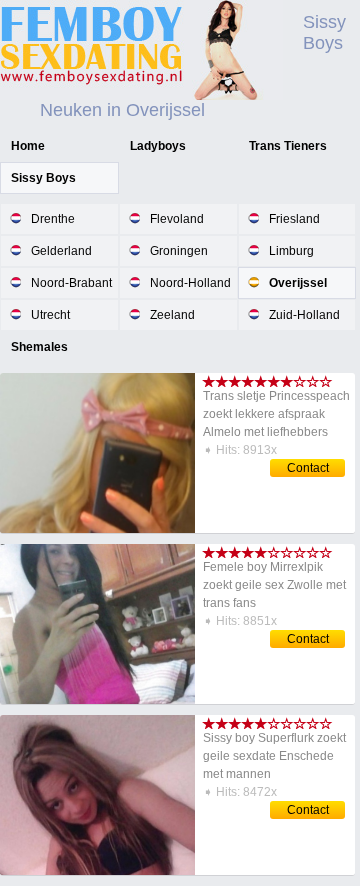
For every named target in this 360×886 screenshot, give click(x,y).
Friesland (294, 219)
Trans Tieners (288, 146)
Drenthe (53, 219)
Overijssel (298, 283)
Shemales (39, 347)
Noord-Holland (190, 283)
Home (28, 146)
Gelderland (61, 251)
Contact (308, 468)
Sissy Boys (43, 178)
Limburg (291, 251)
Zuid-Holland (304, 315)
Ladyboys (158, 146)
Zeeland (172, 315)
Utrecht (50, 315)
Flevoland (177, 219)
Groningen (179, 251)
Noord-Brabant (71, 283)
